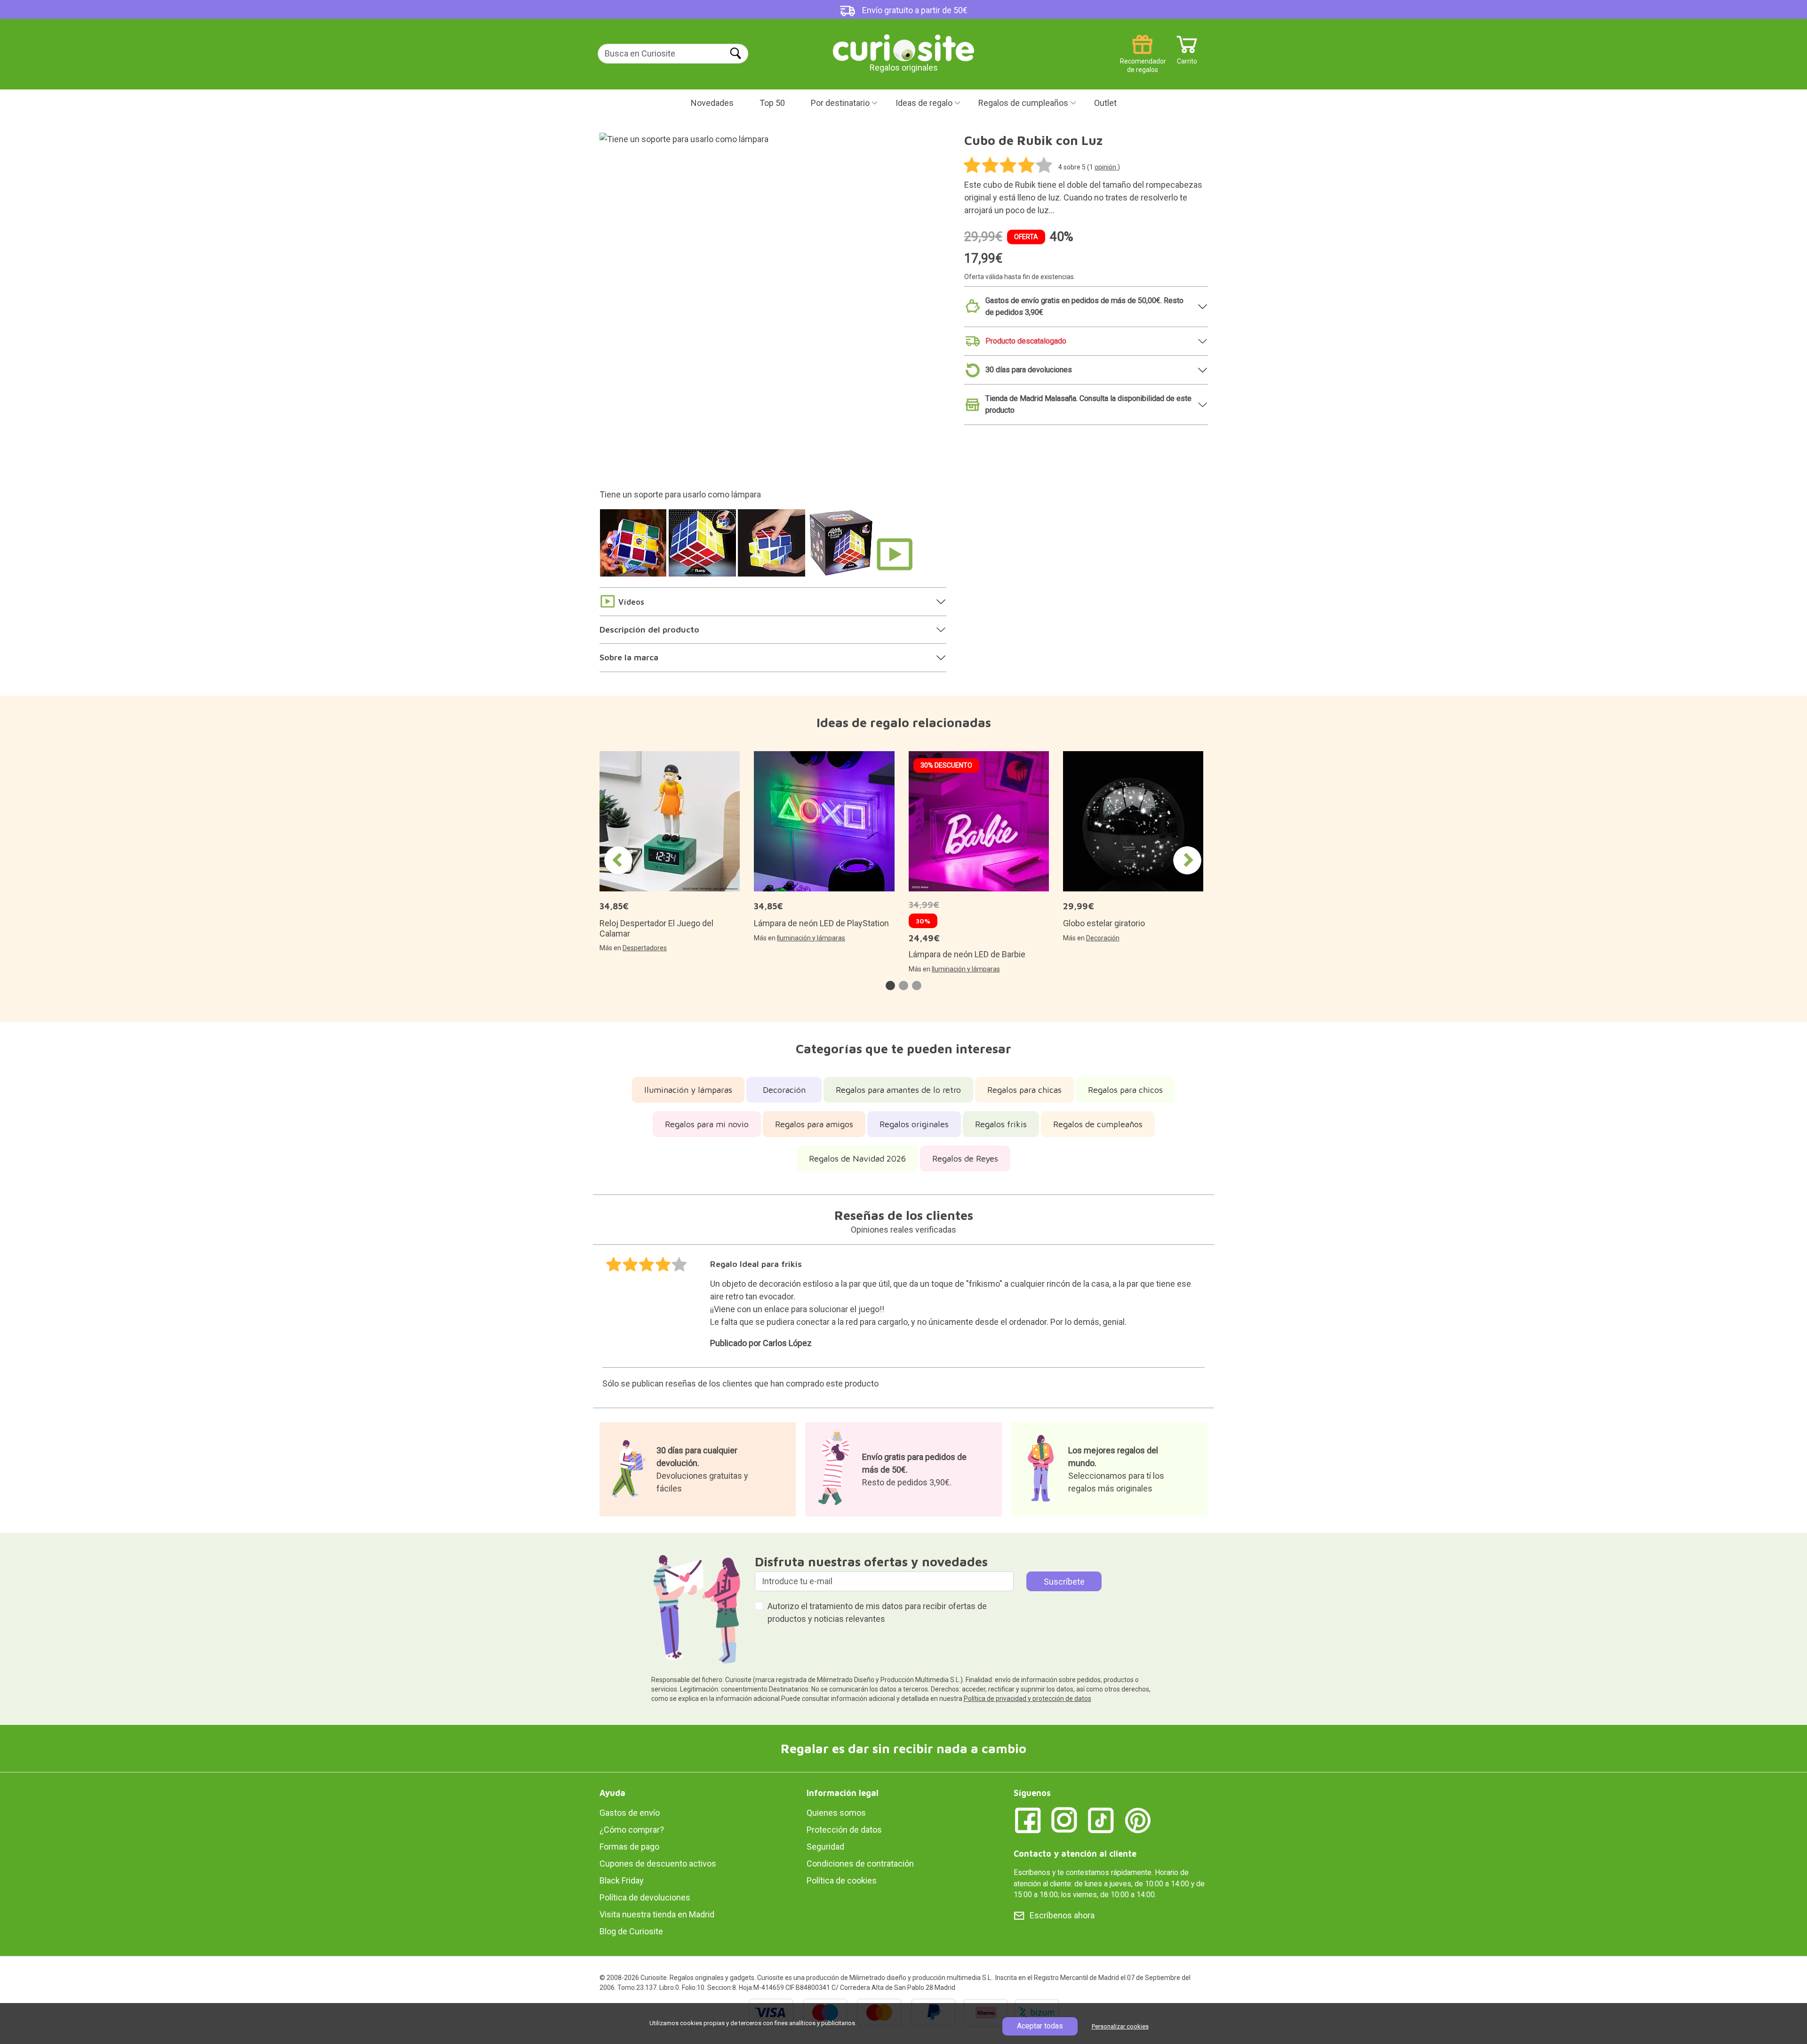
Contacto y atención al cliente (1075, 1854)
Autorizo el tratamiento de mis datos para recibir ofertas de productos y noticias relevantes (877, 1612)
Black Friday (622, 1880)
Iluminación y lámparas (811, 938)
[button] (890, 986)
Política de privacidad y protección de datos (1027, 1699)
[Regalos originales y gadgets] (903, 47)
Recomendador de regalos (1142, 58)
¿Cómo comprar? (632, 1830)
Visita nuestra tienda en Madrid (657, 1914)
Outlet (1105, 103)
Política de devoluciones (645, 1897)
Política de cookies (842, 1880)
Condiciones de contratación (860, 1864)
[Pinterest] (1138, 1820)
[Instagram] (1064, 1820)
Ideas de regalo (924, 103)
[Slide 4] (842, 548)
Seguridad (825, 1847)
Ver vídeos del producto (895, 554)
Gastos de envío (630, 1813)
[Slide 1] (635, 548)
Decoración (1103, 938)
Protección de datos (844, 1830)
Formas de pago (629, 1847)
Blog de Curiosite (631, 1931)
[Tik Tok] (1101, 1820)
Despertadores (645, 948)
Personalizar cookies (1120, 2026)
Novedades (712, 103)
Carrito (1187, 58)
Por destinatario (840, 103)
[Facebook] (1028, 1820)
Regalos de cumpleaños (1023, 103)
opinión (1106, 167)
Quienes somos (836, 1813)
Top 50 (772, 103)
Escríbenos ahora (1062, 1915)
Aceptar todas (1040, 2026)
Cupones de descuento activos (658, 1864)
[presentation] (618, 860)
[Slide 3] (773, 548)
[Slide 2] (704, 548)
